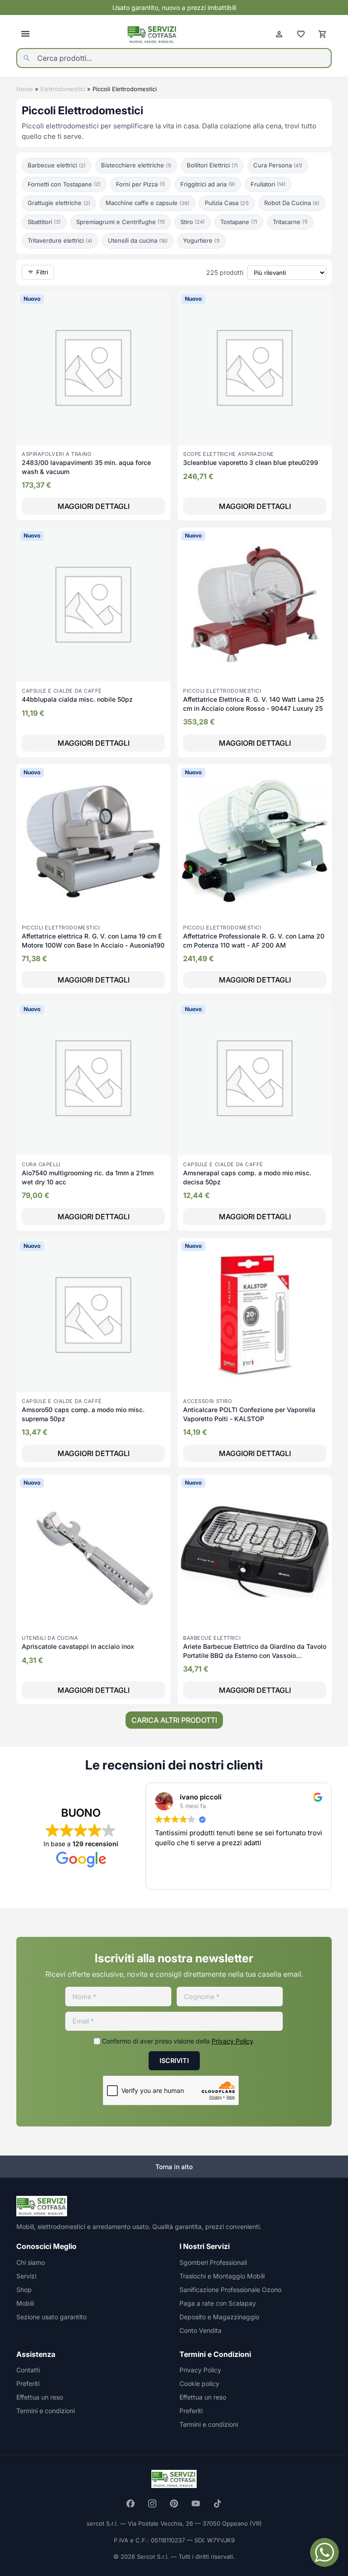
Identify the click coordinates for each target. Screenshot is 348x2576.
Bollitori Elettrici (212, 165)
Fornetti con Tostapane (64, 184)
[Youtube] (196, 2503)
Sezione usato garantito (51, 2317)
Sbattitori (44, 222)
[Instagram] (152, 2503)
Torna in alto (174, 2167)
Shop (24, 2290)
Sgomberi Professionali (213, 2262)
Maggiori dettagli (94, 506)
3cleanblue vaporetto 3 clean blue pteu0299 (251, 462)
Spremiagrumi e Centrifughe (121, 222)
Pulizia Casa (227, 203)
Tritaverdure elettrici (60, 240)
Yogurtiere (201, 240)
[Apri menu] (25, 34)
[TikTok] (217, 2503)
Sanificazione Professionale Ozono (230, 2290)
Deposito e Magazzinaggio (219, 2317)
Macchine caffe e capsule (147, 203)
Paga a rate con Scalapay (218, 2303)
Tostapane (239, 222)
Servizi (26, 2276)
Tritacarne (290, 222)
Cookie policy (199, 2383)
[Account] (279, 34)
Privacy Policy (232, 2041)
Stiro (193, 222)
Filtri (42, 272)
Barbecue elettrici (57, 165)
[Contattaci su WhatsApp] (324, 2552)
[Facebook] (130, 2503)
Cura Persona (278, 165)
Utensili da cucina (138, 240)
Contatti (28, 2370)
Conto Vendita (201, 2330)
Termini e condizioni (46, 2411)
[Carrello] (323, 34)
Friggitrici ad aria (208, 184)
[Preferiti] (301, 34)
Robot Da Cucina (292, 203)
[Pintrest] (174, 2503)
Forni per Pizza (140, 184)
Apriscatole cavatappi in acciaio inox (78, 1646)
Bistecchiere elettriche (136, 165)
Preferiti (28, 2383)
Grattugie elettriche (59, 203)
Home (25, 89)
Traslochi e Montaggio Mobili (222, 2276)
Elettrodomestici (63, 89)
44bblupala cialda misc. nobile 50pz (77, 699)
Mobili (25, 2303)
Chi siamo (31, 2262)
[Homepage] (152, 34)
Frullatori (268, 184)
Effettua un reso (40, 2397)
